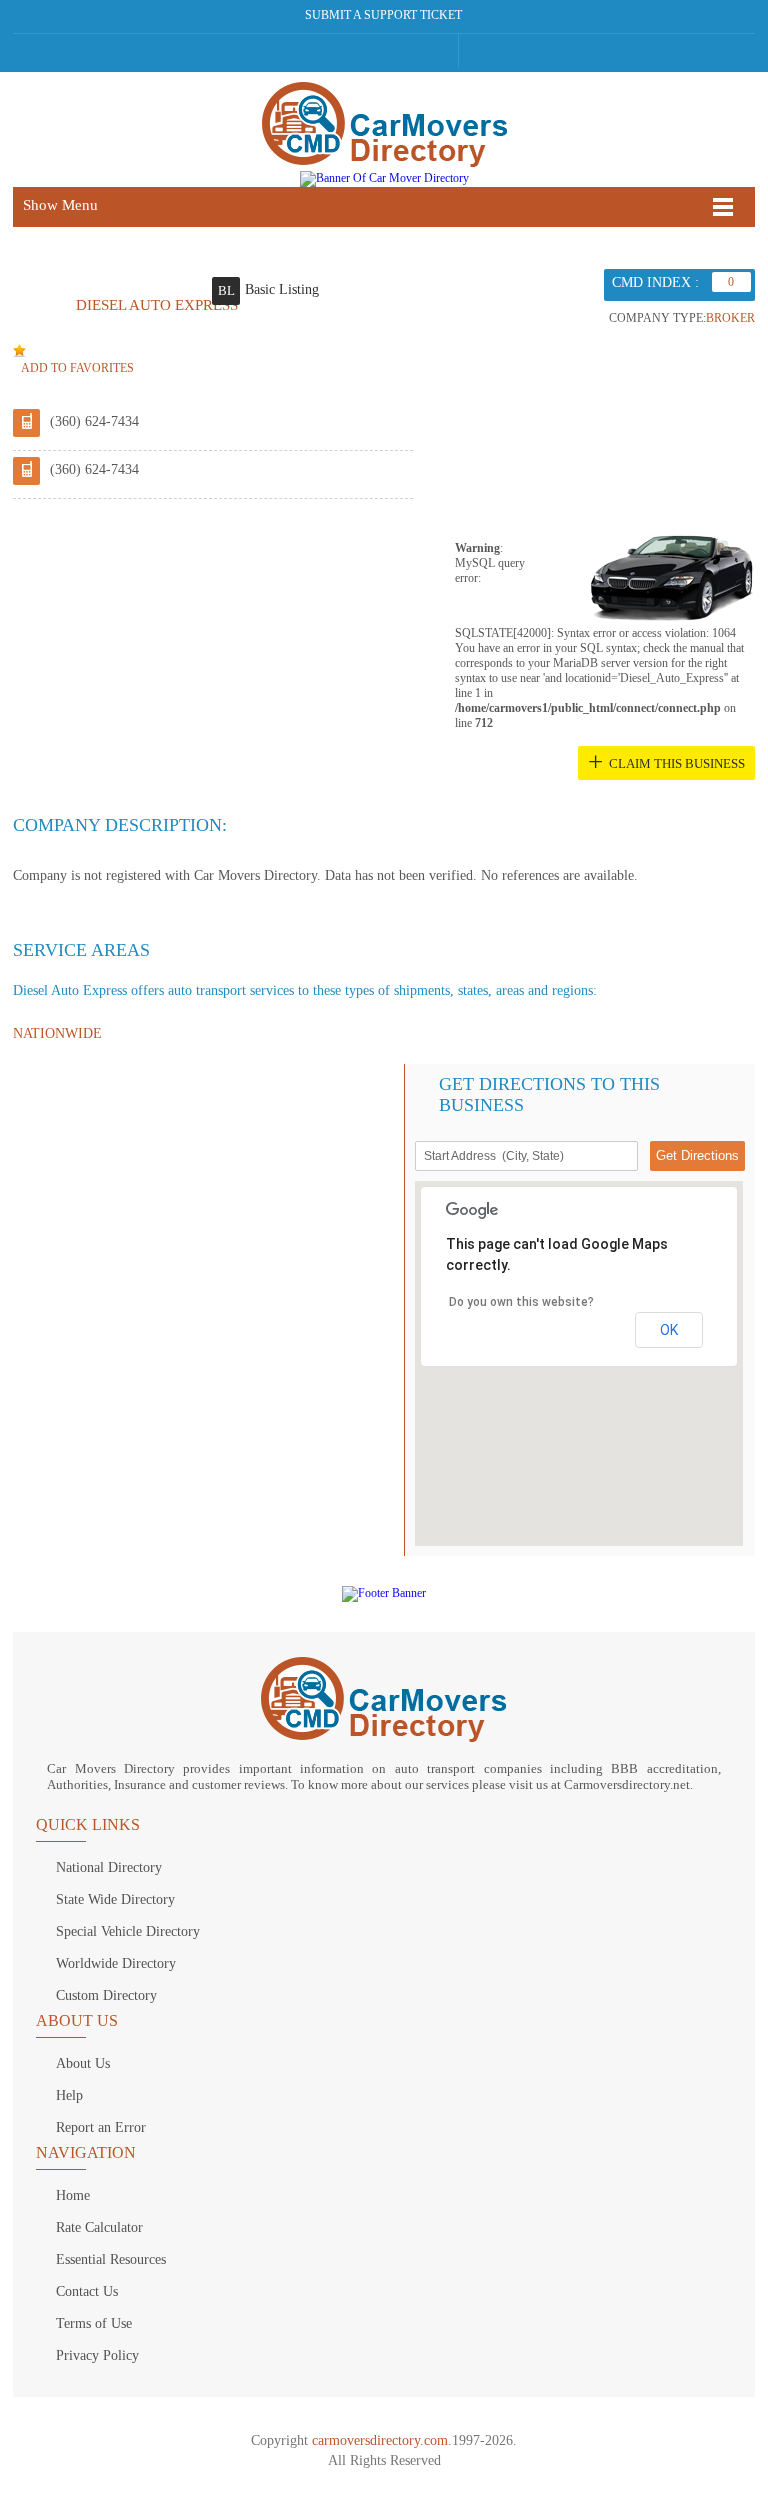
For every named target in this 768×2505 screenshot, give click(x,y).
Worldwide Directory (116, 1963)
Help (69, 2095)
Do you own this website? (521, 1302)
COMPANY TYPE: (657, 318)
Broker (730, 318)
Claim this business (677, 763)
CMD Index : (655, 282)
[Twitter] (364, 51)
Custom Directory (106, 1995)
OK (669, 1330)
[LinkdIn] (441, 51)
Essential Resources (111, 2259)
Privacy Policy (97, 2355)
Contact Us (87, 2291)
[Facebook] (326, 51)
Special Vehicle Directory (128, 1931)
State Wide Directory (115, 1899)
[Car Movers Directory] (384, 126)
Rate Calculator (99, 2227)
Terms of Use (94, 2323)
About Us (83, 2063)
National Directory (109, 1867)
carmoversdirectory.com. (382, 2440)
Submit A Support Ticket (383, 15)
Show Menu (60, 205)
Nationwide (57, 1033)
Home (73, 2195)
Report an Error (101, 2127)
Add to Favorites (77, 368)
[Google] (402, 51)
